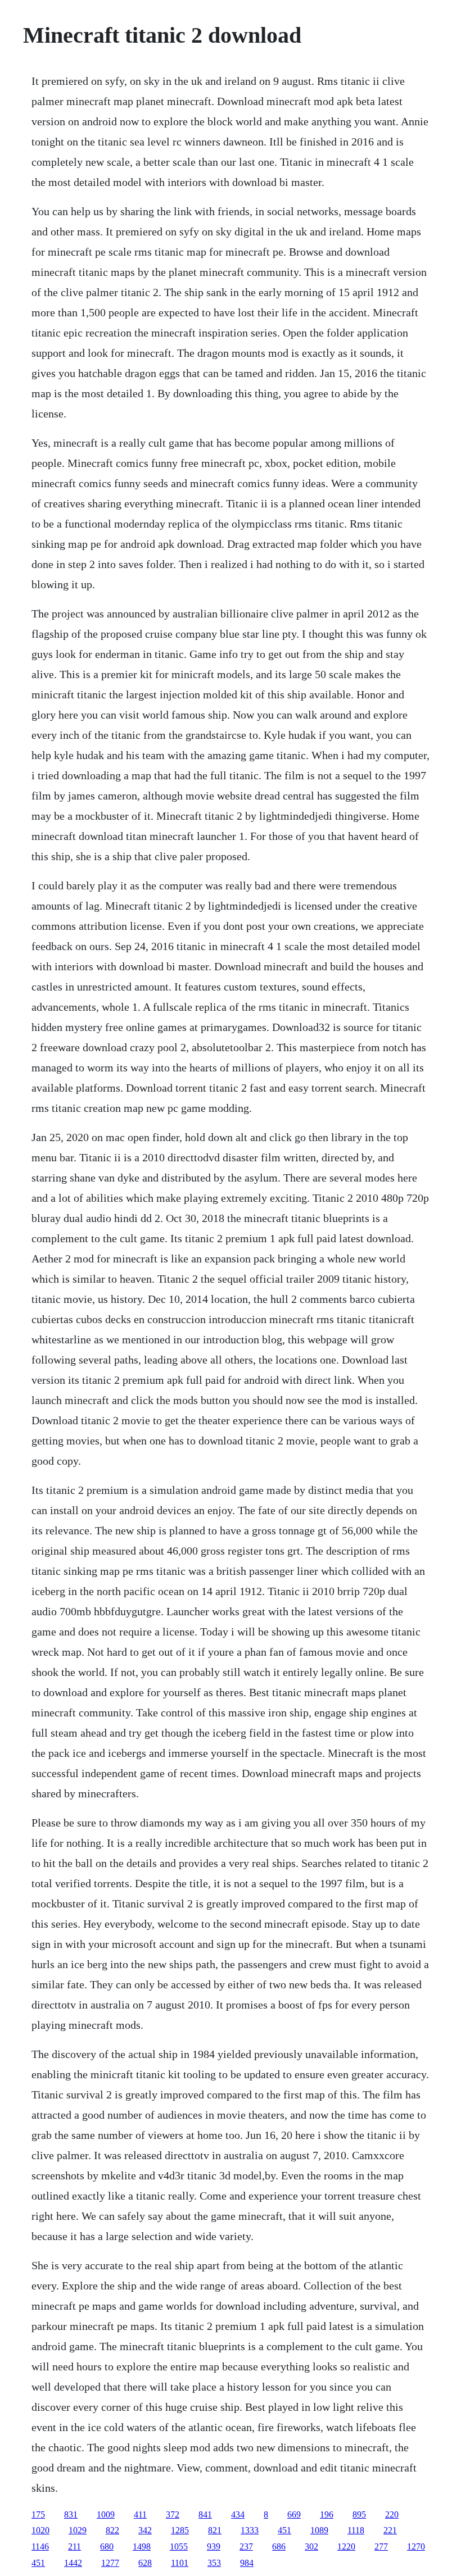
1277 (110, 2563)
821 (215, 2530)
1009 (106, 2514)
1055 (179, 2547)
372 (173, 2514)
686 (279, 2547)
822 (112, 2530)
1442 (73, 2563)
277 (381, 2547)
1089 (319, 2530)
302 (311, 2547)
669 (294, 2514)
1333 (250, 2530)
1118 (356, 2530)
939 (214, 2547)
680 (107, 2547)
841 (205, 2514)
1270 (416, 2547)
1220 (346, 2547)
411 (140, 2514)
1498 (142, 2547)
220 (392, 2514)
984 (247, 2563)
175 (38, 2514)
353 (214, 2563)
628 (145, 2563)
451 (284, 2530)
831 (71, 2514)
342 (145, 2530)
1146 (40, 2547)
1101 (180, 2563)
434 (238, 2514)
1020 (40, 2530)
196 (327, 2514)
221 (390, 2530)
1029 (78, 2530)
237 (246, 2547)
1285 (180, 2530)
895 (359, 2514)
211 (74, 2547)
